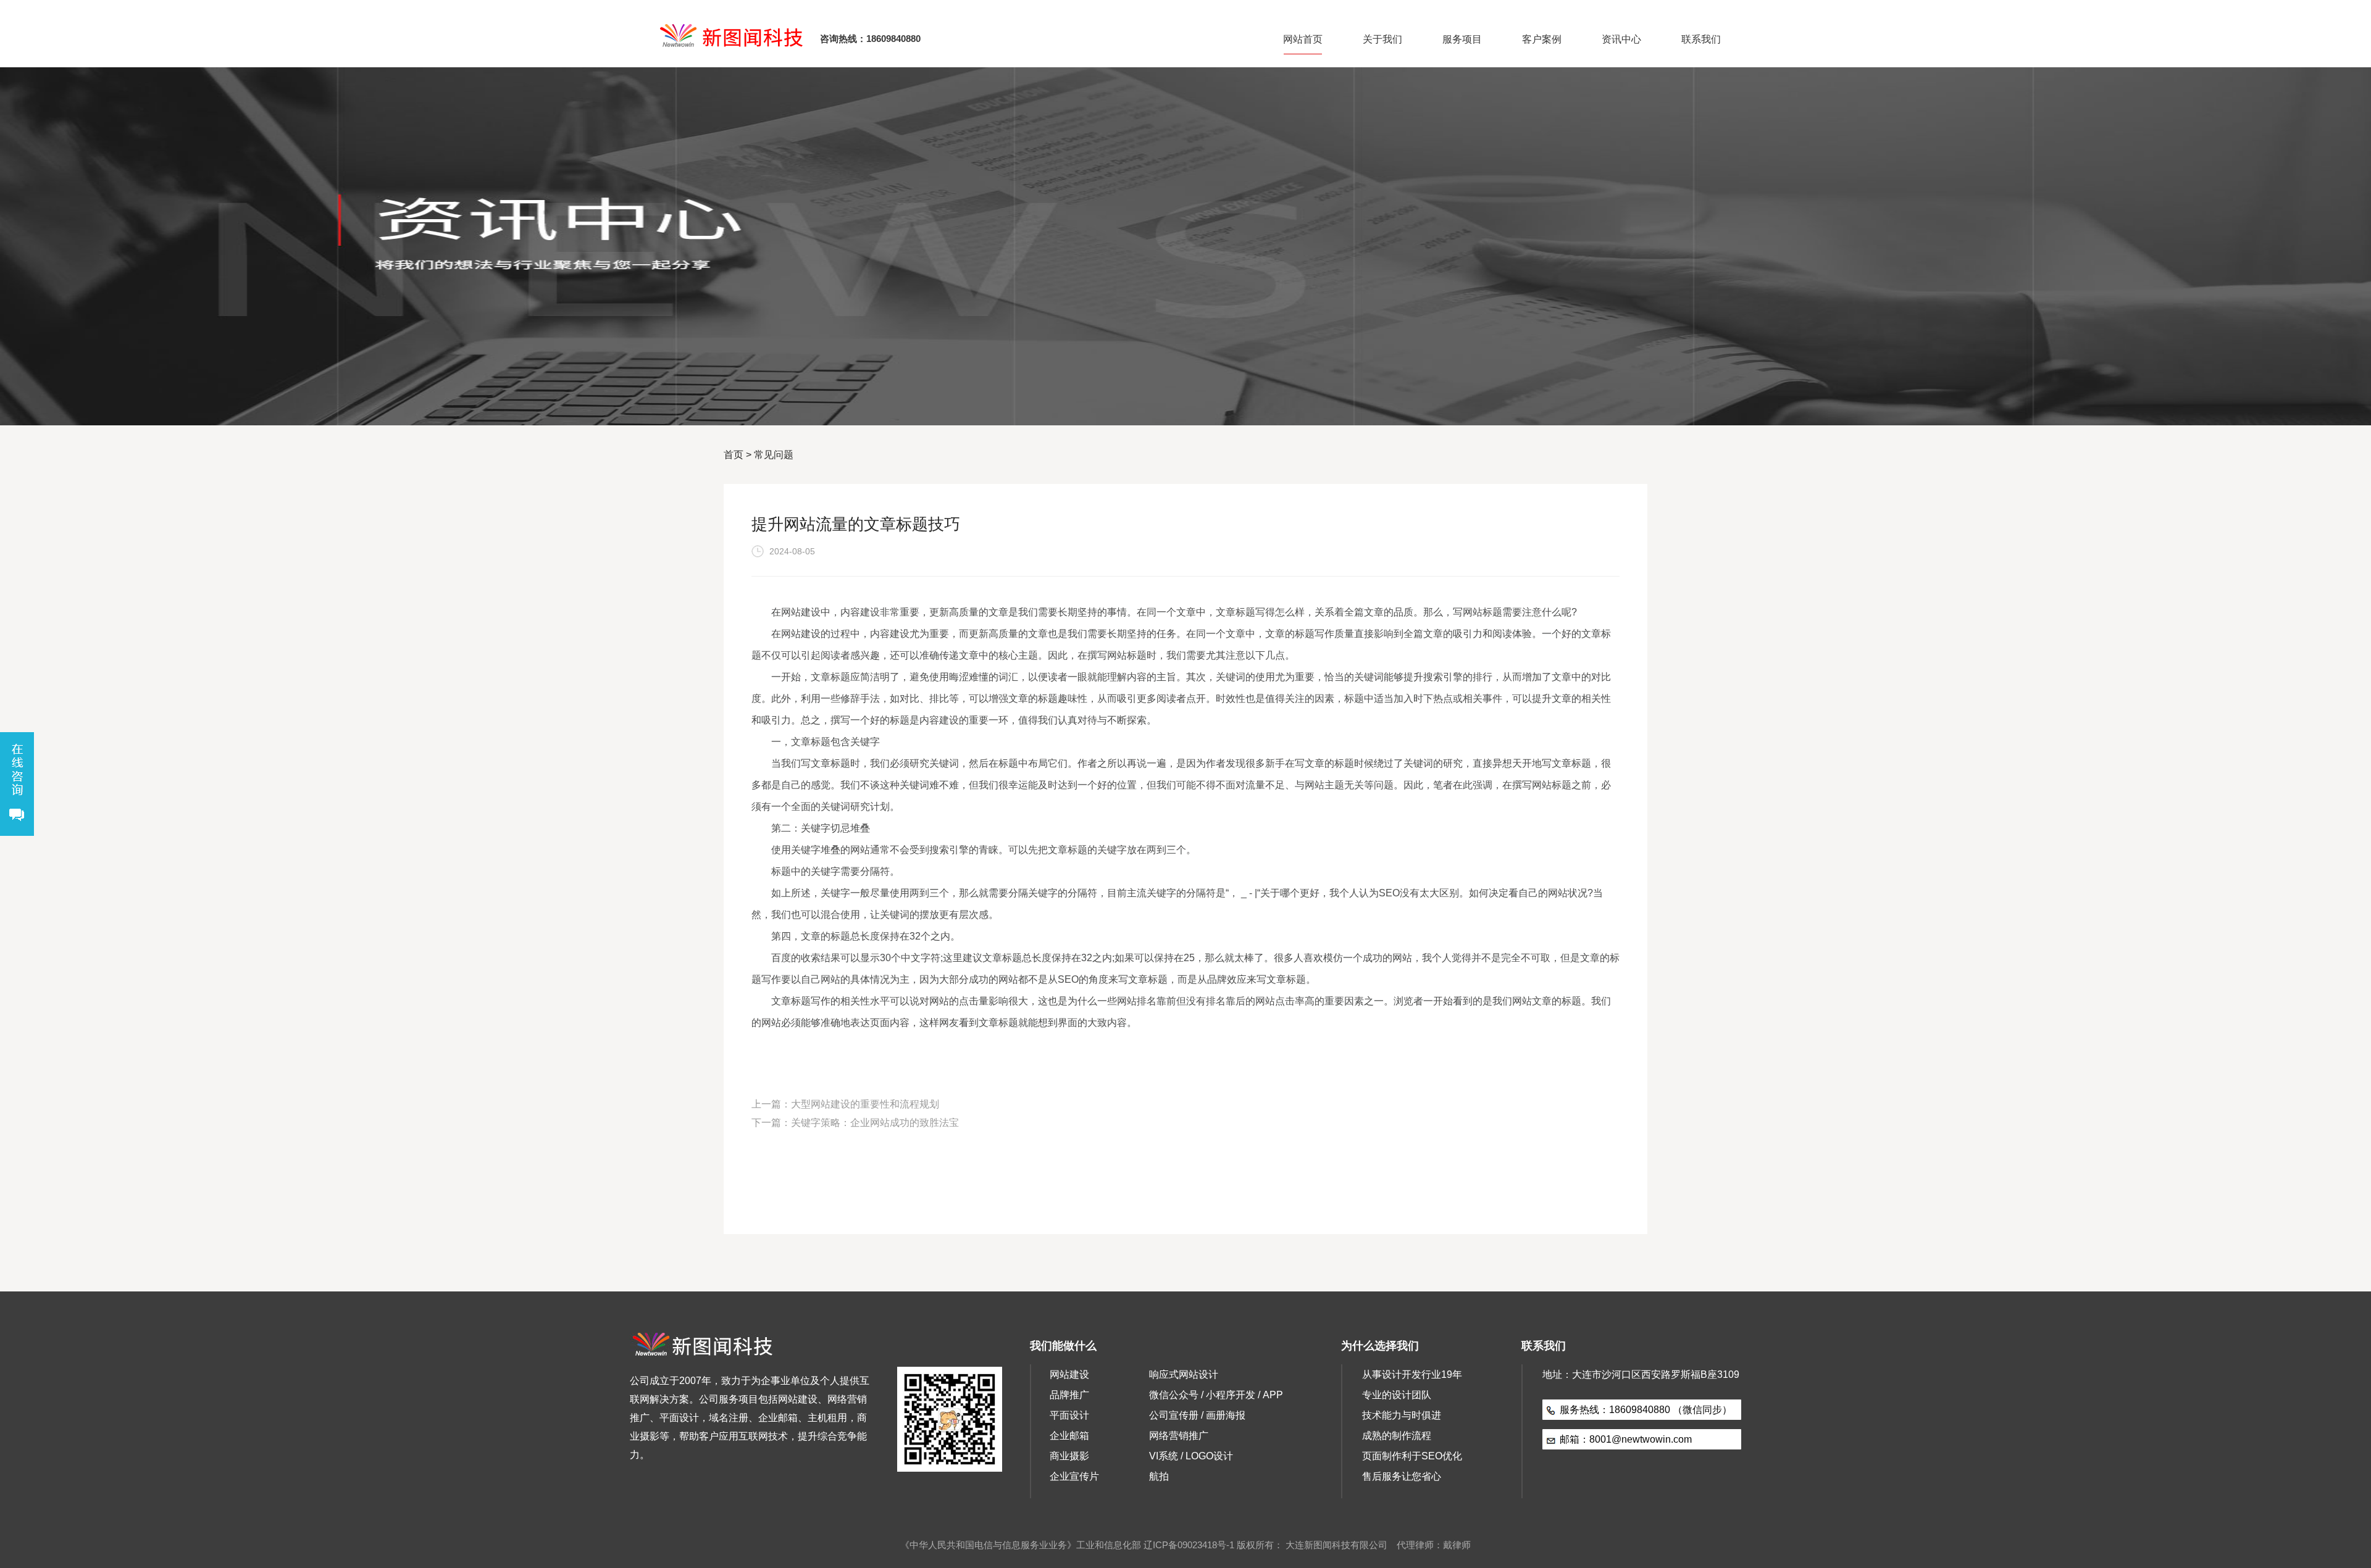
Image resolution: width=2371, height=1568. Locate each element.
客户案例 (1542, 39)
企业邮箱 (1069, 1436)
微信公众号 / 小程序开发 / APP (1216, 1395)
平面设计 (1069, 1415)
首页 (734, 455)
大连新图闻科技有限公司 (1336, 1545)
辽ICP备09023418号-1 (1189, 1545)
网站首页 (1303, 39)
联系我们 (1701, 39)
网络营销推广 (1179, 1436)
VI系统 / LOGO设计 (1191, 1456)
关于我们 (1382, 39)
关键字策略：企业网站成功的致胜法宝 (875, 1123)
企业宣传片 (1074, 1476)
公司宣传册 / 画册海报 (1197, 1415)
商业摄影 (1069, 1456)
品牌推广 (1069, 1395)
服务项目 (1462, 39)
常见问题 (774, 455)
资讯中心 (1621, 39)
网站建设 (1069, 1374)
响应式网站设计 (1184, 1374)
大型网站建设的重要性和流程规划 (865, 1104)
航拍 (1159, 1476)
